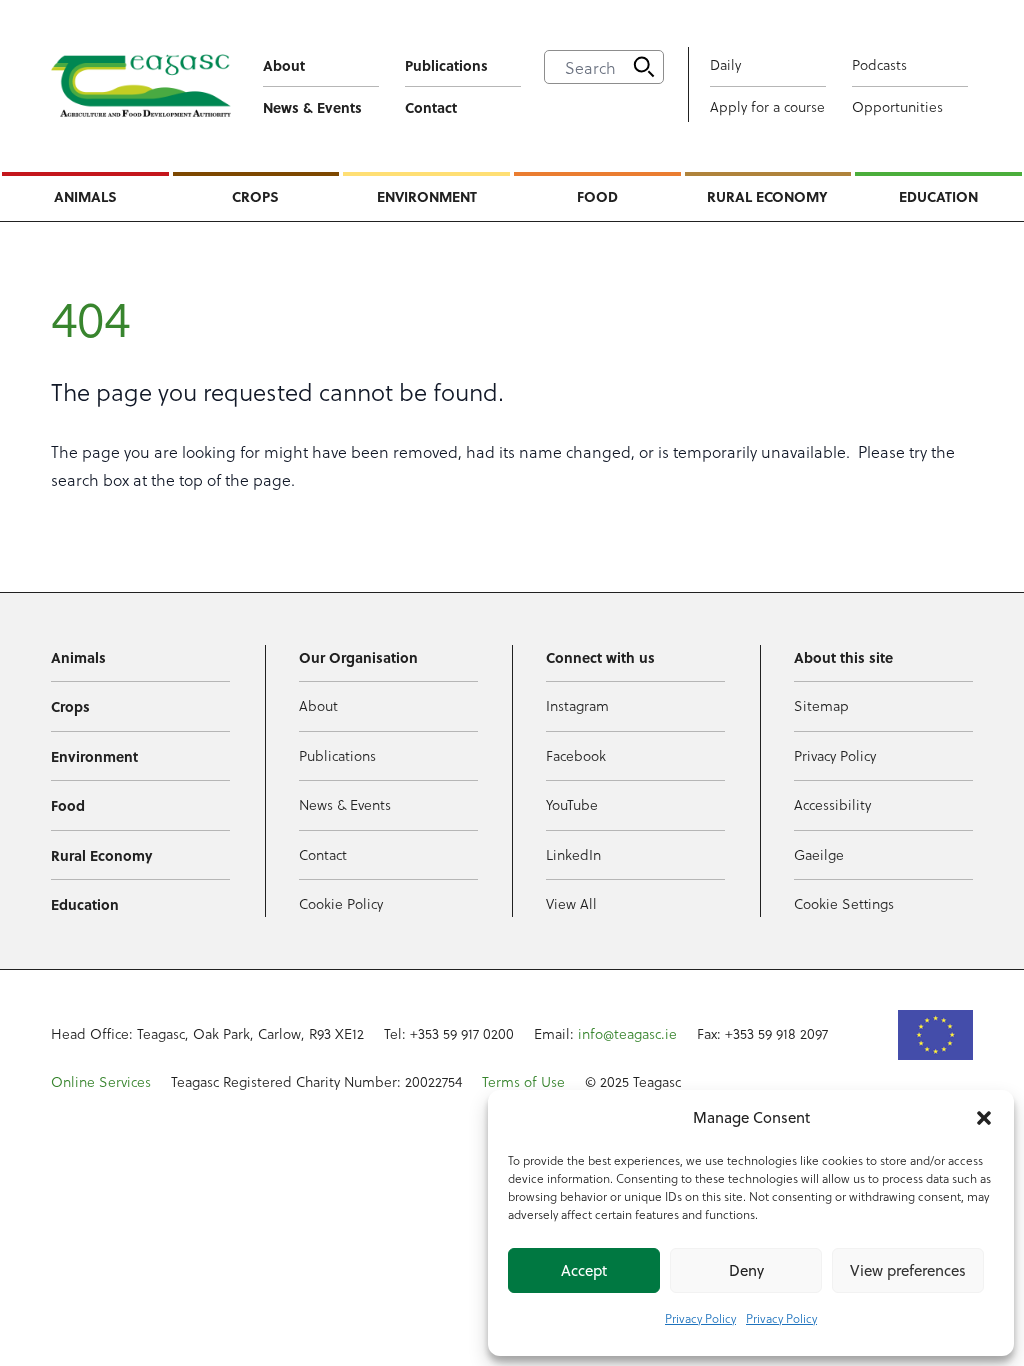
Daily (725, 64)
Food (597, 196)
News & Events (312, 107)
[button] (984, 1118)
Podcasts (879, 64)
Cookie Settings (844, 903)
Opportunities (897, 106)
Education (938, 196)
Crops (255, 196)
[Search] (644, 67)
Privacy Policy (700, 1318)
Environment (427, 196)
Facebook (576, 755)
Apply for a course (767, 106)
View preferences (908, 1270)
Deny (746, 1270)
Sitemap (821, 705)
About (284, 65)
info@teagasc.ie (627, 1033)
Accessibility (832, 804)
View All (571, 903)
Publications (446, 65)
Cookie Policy (341, 903)
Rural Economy (767, 196)
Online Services (101, 1081)
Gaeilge (819, 854)
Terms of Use (523, 1081)
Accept (584, 1270)
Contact (431, 107)
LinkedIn (573, 854)
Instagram (577, 705)
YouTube (572, 804)
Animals (85, 196)
